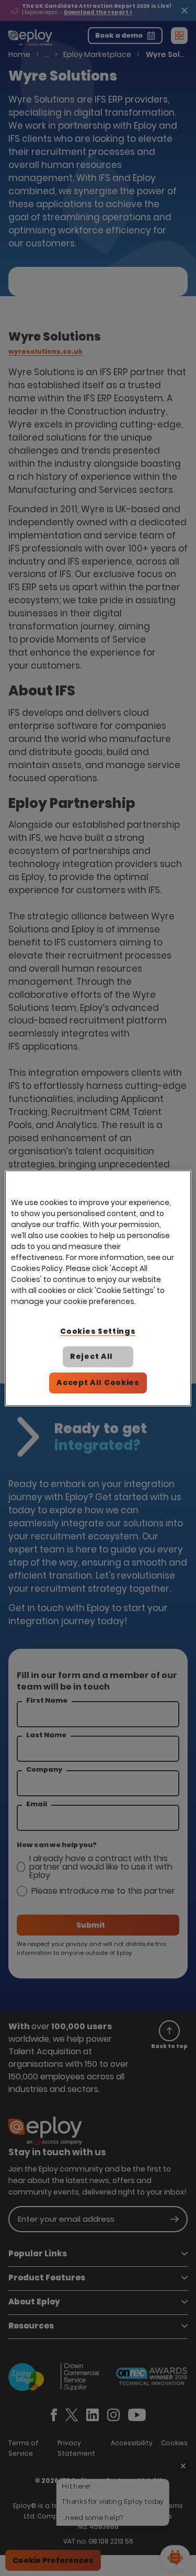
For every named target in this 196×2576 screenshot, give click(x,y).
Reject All (91, 1356)
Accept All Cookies (98, 1382)
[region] (98, 1288)
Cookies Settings (98, 1331)
